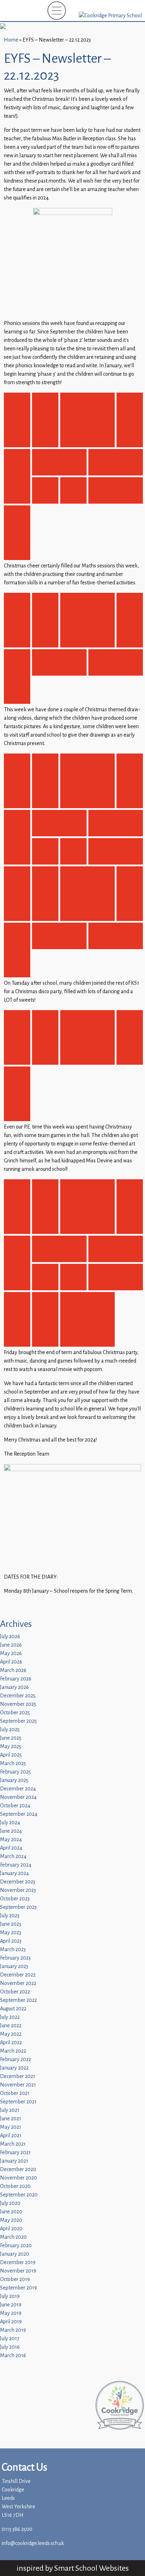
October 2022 (15, 1992)
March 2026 (13, 1670)
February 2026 (16, 1679)
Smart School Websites (92, 2568)
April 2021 (11, 2136)
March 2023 (13, 1950)
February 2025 (15, 1772)
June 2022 (11, 2026)
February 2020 (16, 2246)
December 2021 (18, 2076)
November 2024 (18, 1797)
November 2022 (18, 1983)
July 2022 (10, 2017)
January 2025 (14, 1780)
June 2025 (11, 1738)
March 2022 (13, 2051)
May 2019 (11, 2313)
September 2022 (18, 2000)
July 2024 (10, 1823)
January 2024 (14, 1873)
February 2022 (15, 2059)
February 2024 (16, 1865)
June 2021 (11, 2119)
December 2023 (18, 1882)
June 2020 (11, 2212)
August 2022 (13, 2009)
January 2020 (15, 2254)
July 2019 (10, 2296)
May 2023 (11, 1933)
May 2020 (11, 2220)
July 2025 (10, 1730)
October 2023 (15, 1899)
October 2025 (15, 1713)
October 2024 (15, 1806)
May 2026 (11, 1653)
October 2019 (15, 2279)
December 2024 (18, 1789)
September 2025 (18, 1721)
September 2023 (18, 1907)
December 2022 (18, 1975)
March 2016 (13, 2356)
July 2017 (10, 2339)
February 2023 (15, 1958)
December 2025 (18, 1696)
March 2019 (13, 2330)
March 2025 (13, 1763)
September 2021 (18, 2102)
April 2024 (11, 1848)
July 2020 (10, 2203)
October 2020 (15, 2186)
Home (11, 40)
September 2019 (18, 2288)
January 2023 (14, 1966)
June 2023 (11, 1924)
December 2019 (18, 2263)
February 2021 (15, 2153)
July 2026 (10, 1637)
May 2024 (11, 1840)
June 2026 (11, 1645)
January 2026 (14, 1687)
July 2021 (10, 2110)
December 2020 (18, 2169)
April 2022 (11, 2043)
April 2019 (11, 2322)
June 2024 (11, 1831)
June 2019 (11, 2305)
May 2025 (11, 1747)
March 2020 (13, 2237)
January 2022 (14, 2068)
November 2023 (18, 1890)
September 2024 (19, 1814)
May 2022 (11, 2034)
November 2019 (18, 2271)
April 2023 (11, 1941)
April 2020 (11, 2229)
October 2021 (15, 2093)
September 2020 (19, 2195)
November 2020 (18, 2178)
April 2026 (11, 1662)
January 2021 (14, 2161)
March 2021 (13, 2144)
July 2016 (10, 2347)
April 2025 (11, 1755)
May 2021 (11, 2127)
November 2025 (18, 1704)
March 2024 (13, 1856)
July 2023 (10, 1916)
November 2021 (18, 2085)
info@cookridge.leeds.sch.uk (33, 2543)
